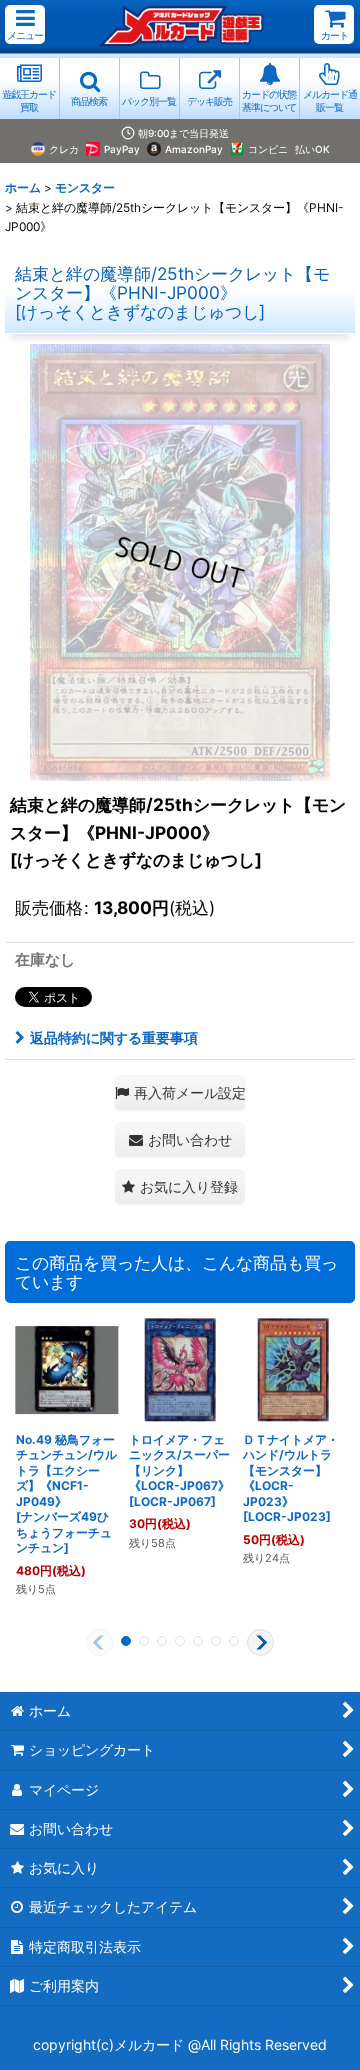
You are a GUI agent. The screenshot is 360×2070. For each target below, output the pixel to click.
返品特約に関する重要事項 (114, 1037)
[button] (25, 24)
